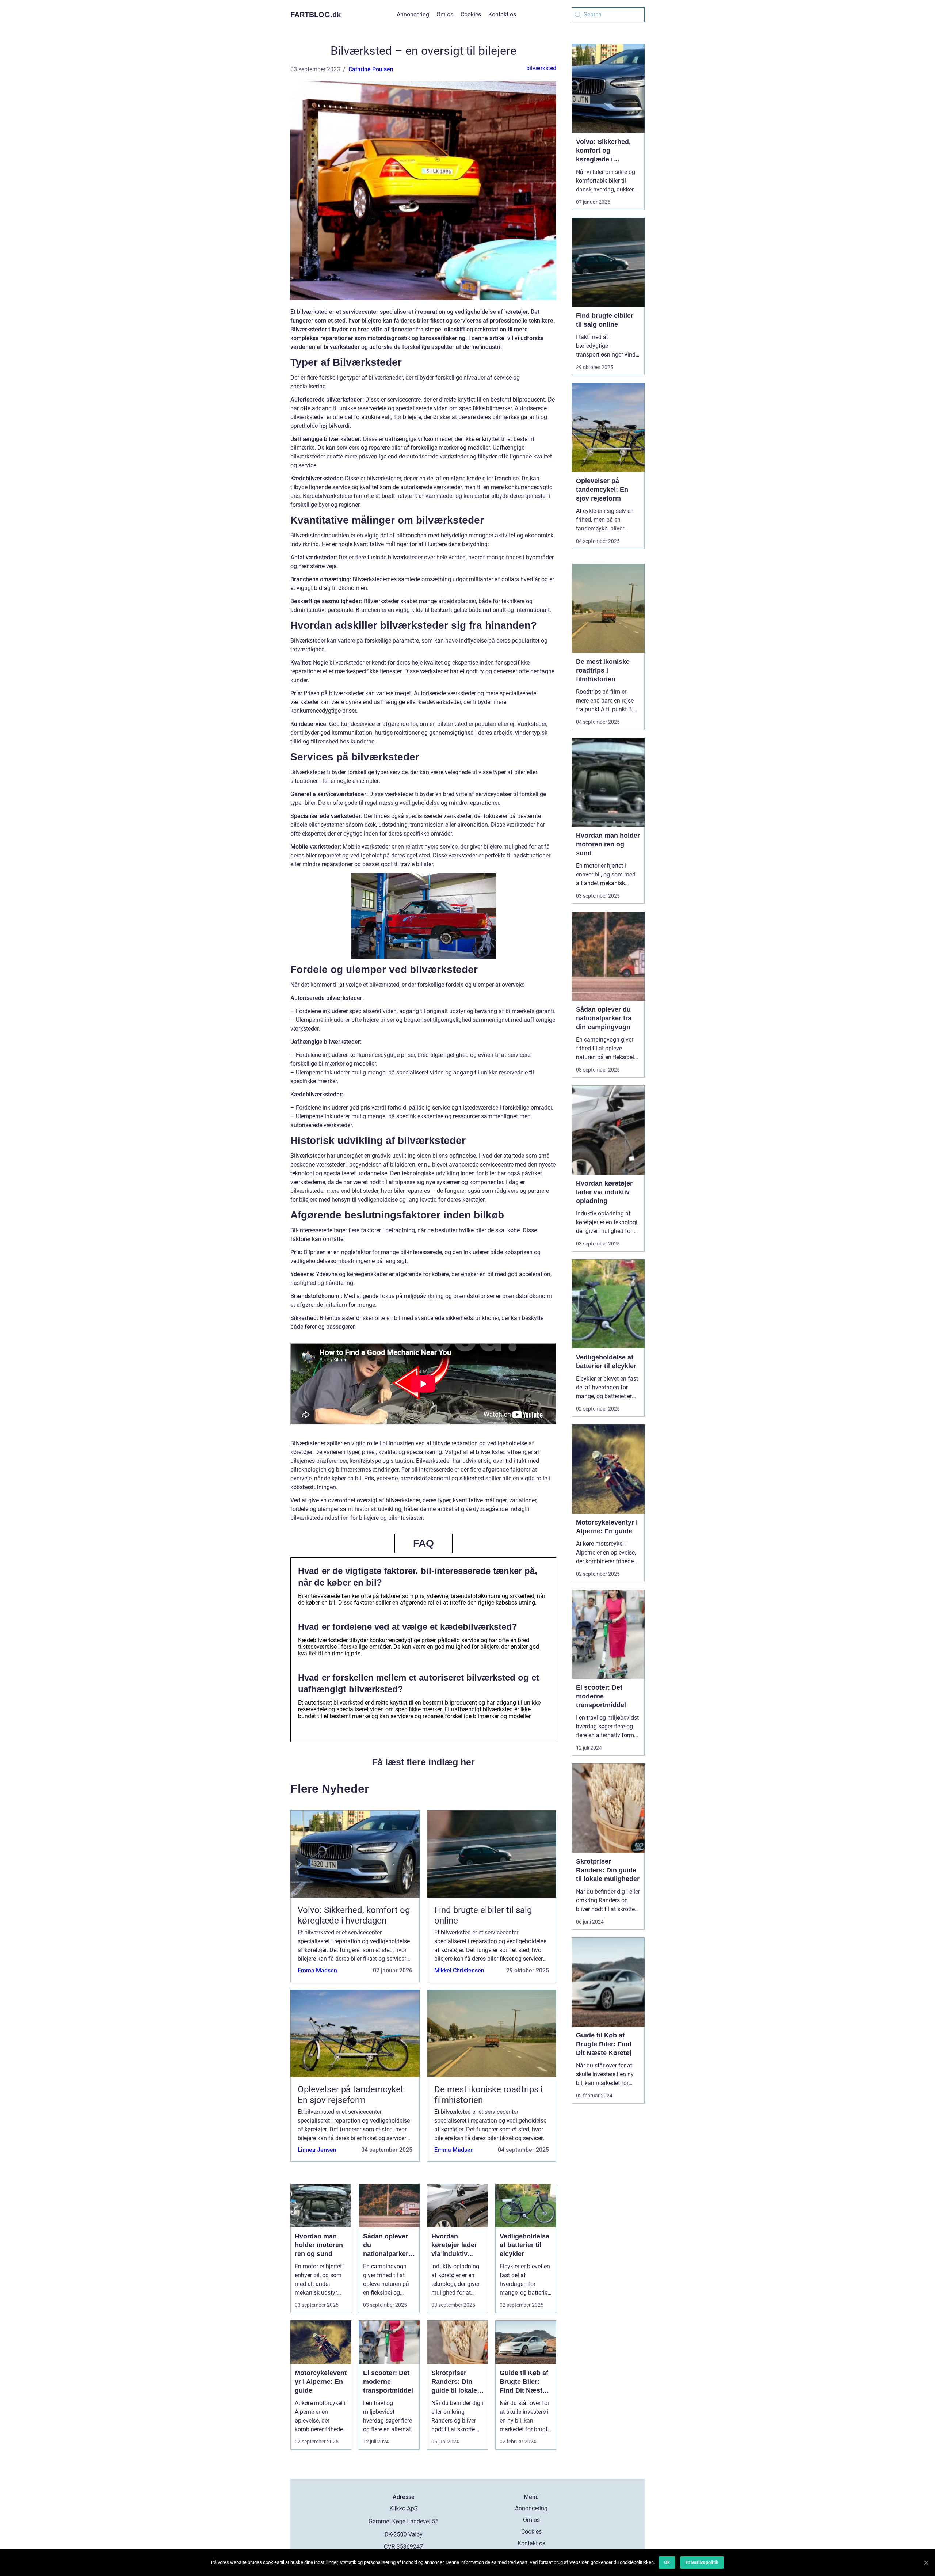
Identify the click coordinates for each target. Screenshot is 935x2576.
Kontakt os (502, 14)
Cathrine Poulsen (371, 69)
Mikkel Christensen (459, 1970)
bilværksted (541, 68)
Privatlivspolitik (702, 2562)
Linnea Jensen (317, 2150)
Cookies (471, 14)
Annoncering (413, 14)
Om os (445, 14)
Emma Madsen (317, 1970)
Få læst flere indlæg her (423, 1762)
